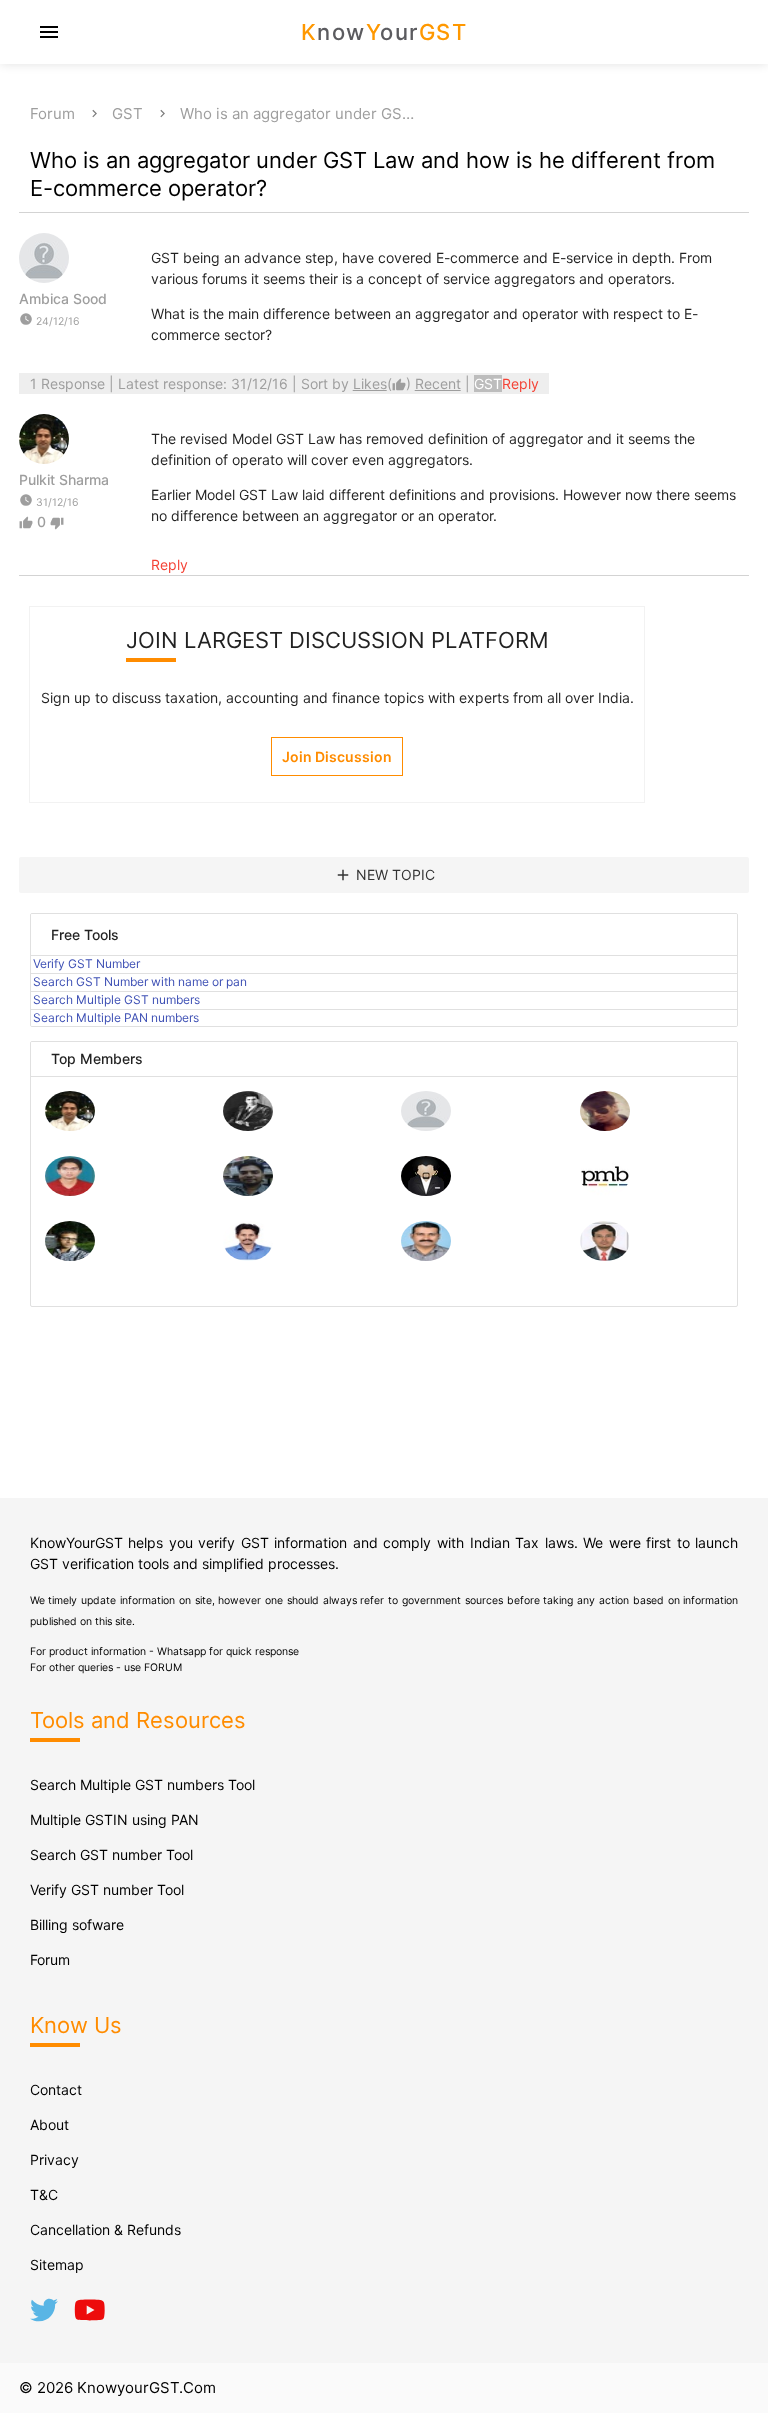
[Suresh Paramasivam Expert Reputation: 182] (248, 1255)
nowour (384, 32)
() (384, 383)
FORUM (163, 1667)
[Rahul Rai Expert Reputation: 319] (426, 1190)
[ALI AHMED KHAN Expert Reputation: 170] (605, 1255)
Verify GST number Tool (107, 1889)
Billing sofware (77, 1924)
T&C (44, 2194)
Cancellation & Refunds (105, 2229)
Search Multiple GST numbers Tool (142, 1784)
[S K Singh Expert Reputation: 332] (248, 1190)
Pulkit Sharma (64, 479)
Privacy (54, 2159)
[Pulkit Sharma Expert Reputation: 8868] (70, 1125)
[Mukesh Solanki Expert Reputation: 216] (70, 1255)
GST (127, 113)
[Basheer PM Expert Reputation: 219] (605, 1190)
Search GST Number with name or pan (140, 981)
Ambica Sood (63, 298)
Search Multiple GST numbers (116, 999)
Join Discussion (337, 756)
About (49, 2124)
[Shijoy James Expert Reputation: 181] (426, 1255)
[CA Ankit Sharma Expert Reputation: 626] (70, 1190)
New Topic (384, 875)
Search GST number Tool (111, 1854)
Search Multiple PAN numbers (116, 1017)
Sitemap (57, 2264)
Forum (52, 113)
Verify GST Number (86, 963)
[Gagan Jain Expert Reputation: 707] (605, 1125)
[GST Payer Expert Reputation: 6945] (248, 1125)
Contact (56, 2089)
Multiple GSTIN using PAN (114, 1819)
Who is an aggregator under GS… (297, 113)
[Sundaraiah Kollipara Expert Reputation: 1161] (426, 1125)
